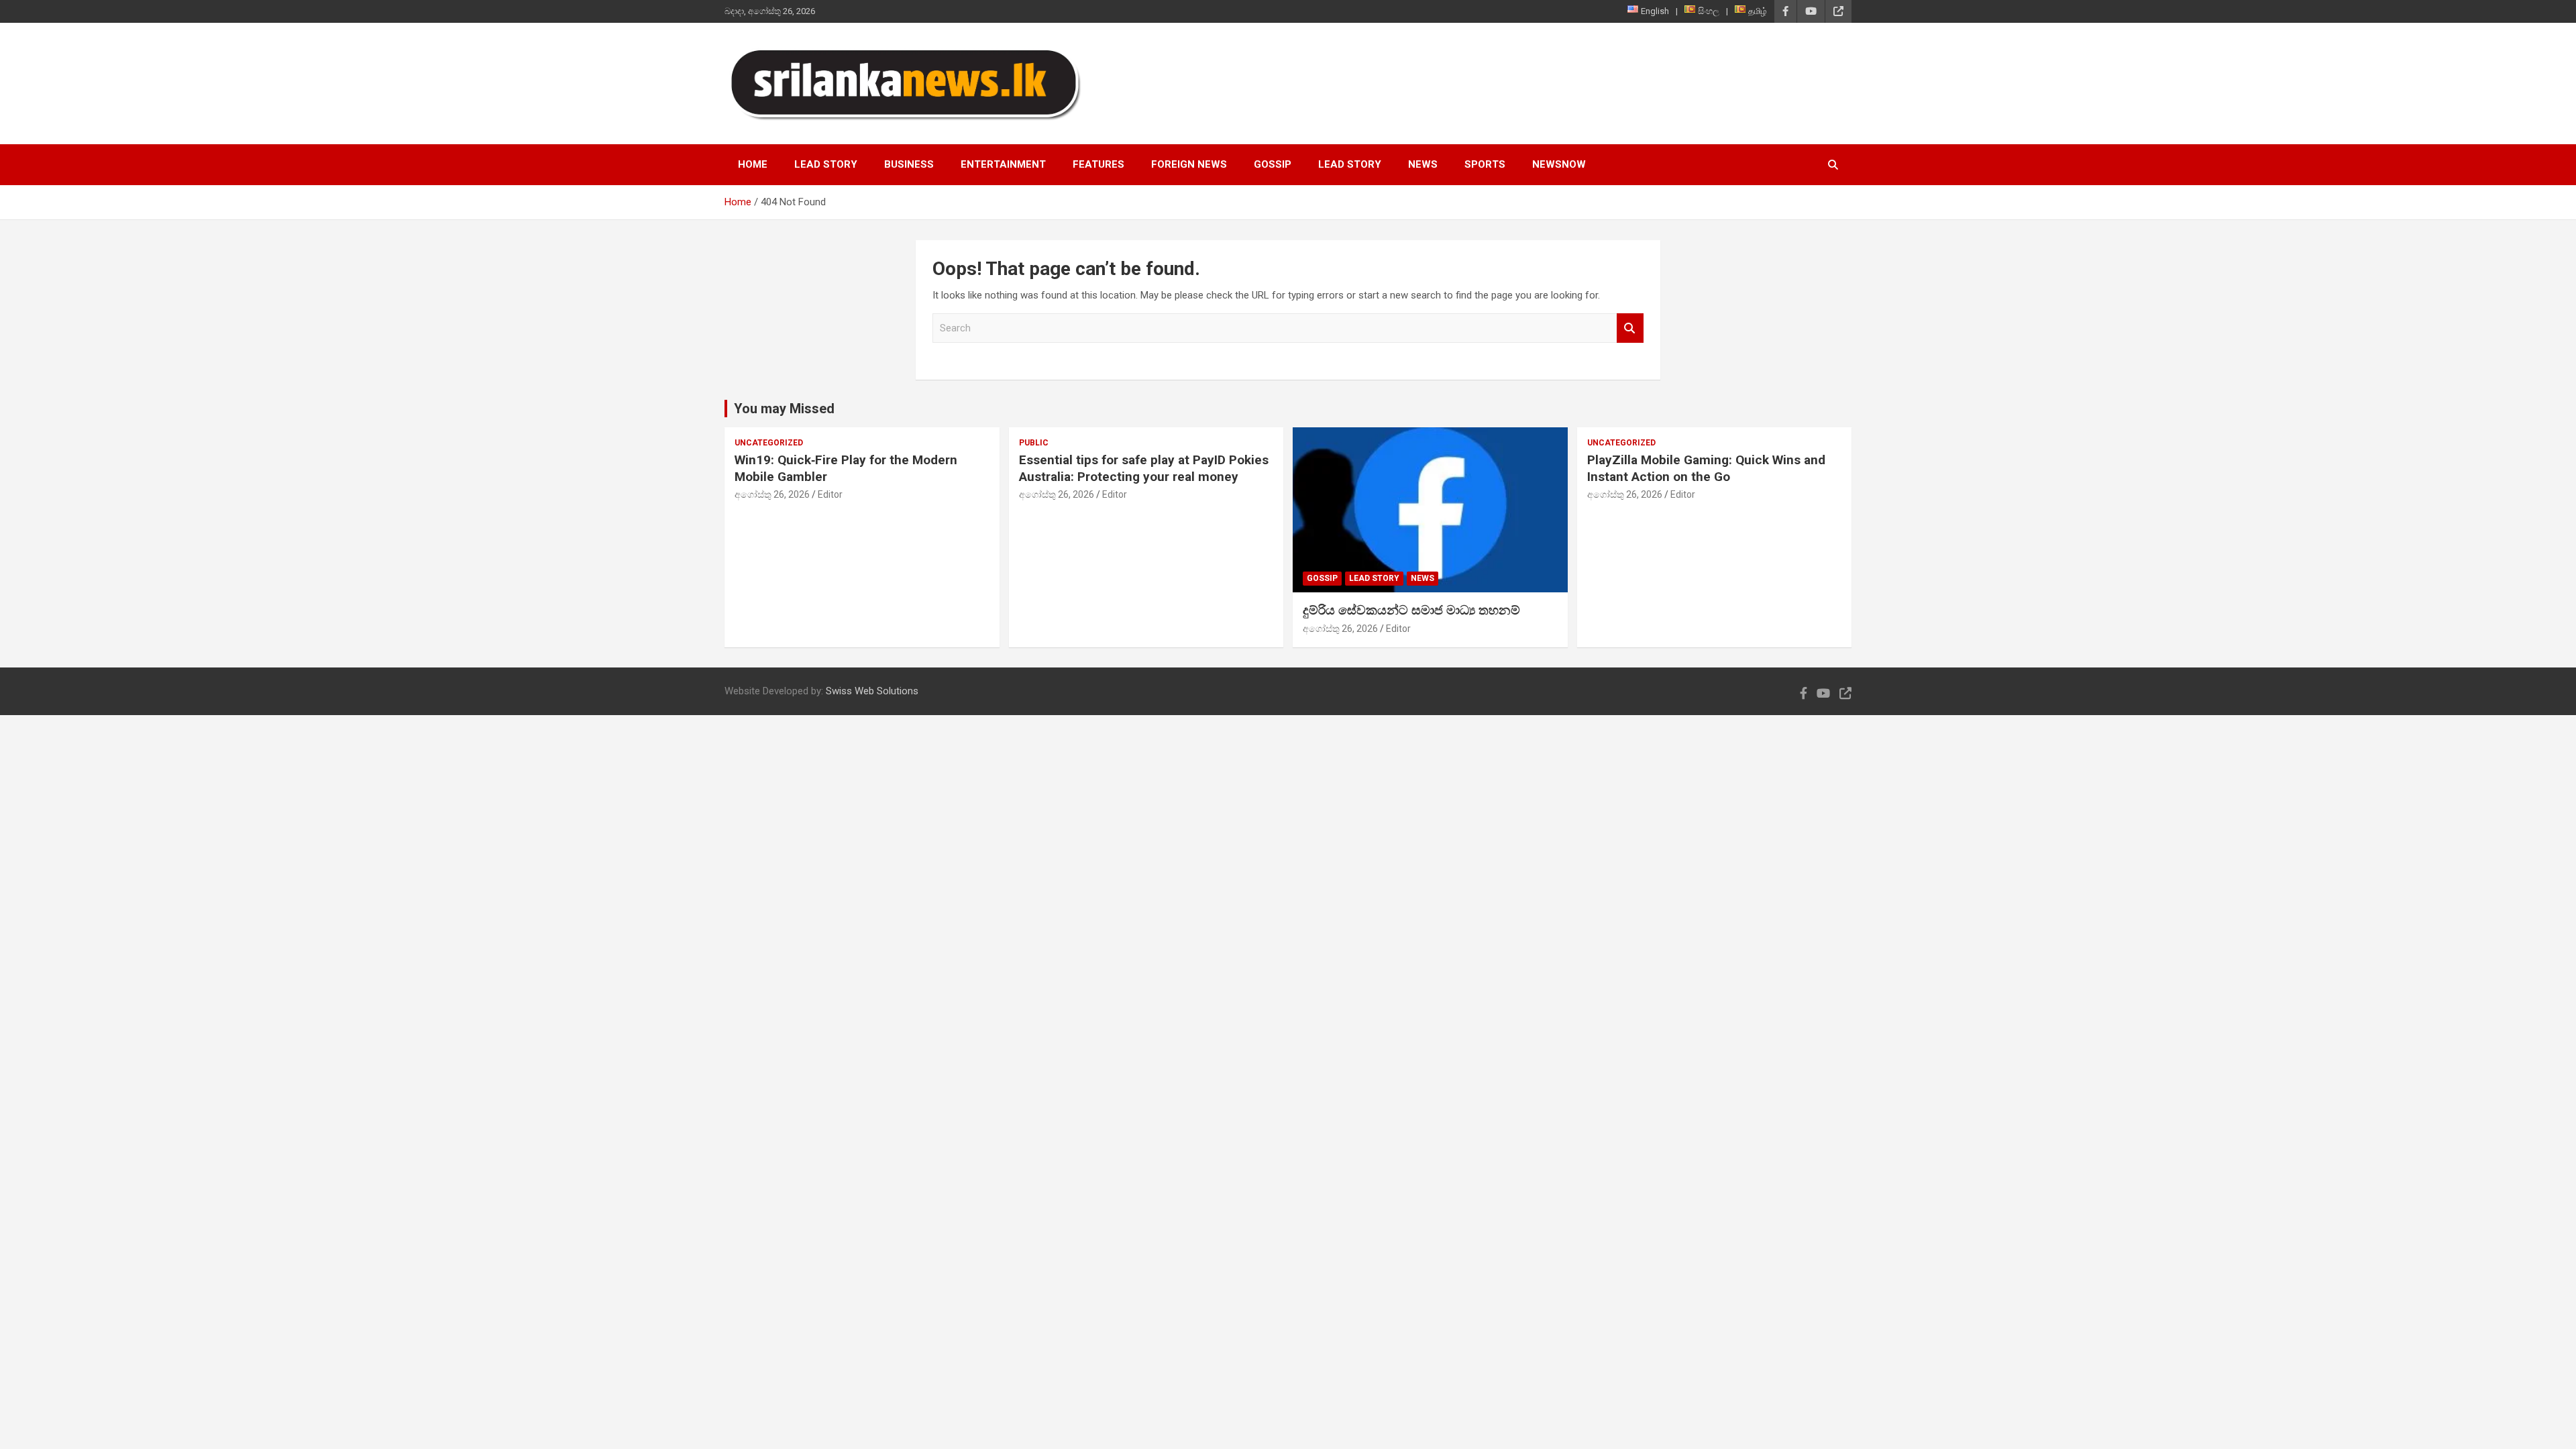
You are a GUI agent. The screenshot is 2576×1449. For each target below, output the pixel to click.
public (1034, 443)
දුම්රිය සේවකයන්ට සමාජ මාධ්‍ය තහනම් (1411, 610)
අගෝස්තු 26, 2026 (772, 494)
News (1423, 164)
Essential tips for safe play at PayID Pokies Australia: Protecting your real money (1144, 468)
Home (753, 164)
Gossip (1273, 164)
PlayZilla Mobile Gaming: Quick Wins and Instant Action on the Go (1706, 468)
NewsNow (1559, 164)
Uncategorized (769, 443)
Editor (830, 494)
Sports (1485, 164)
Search (1630, 328)
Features (1098, 164)
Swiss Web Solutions (872, 691)
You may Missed (784, 409)
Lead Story (826, 164)
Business (909, 164)
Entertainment (1003, 164)
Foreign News (1189, 164)
